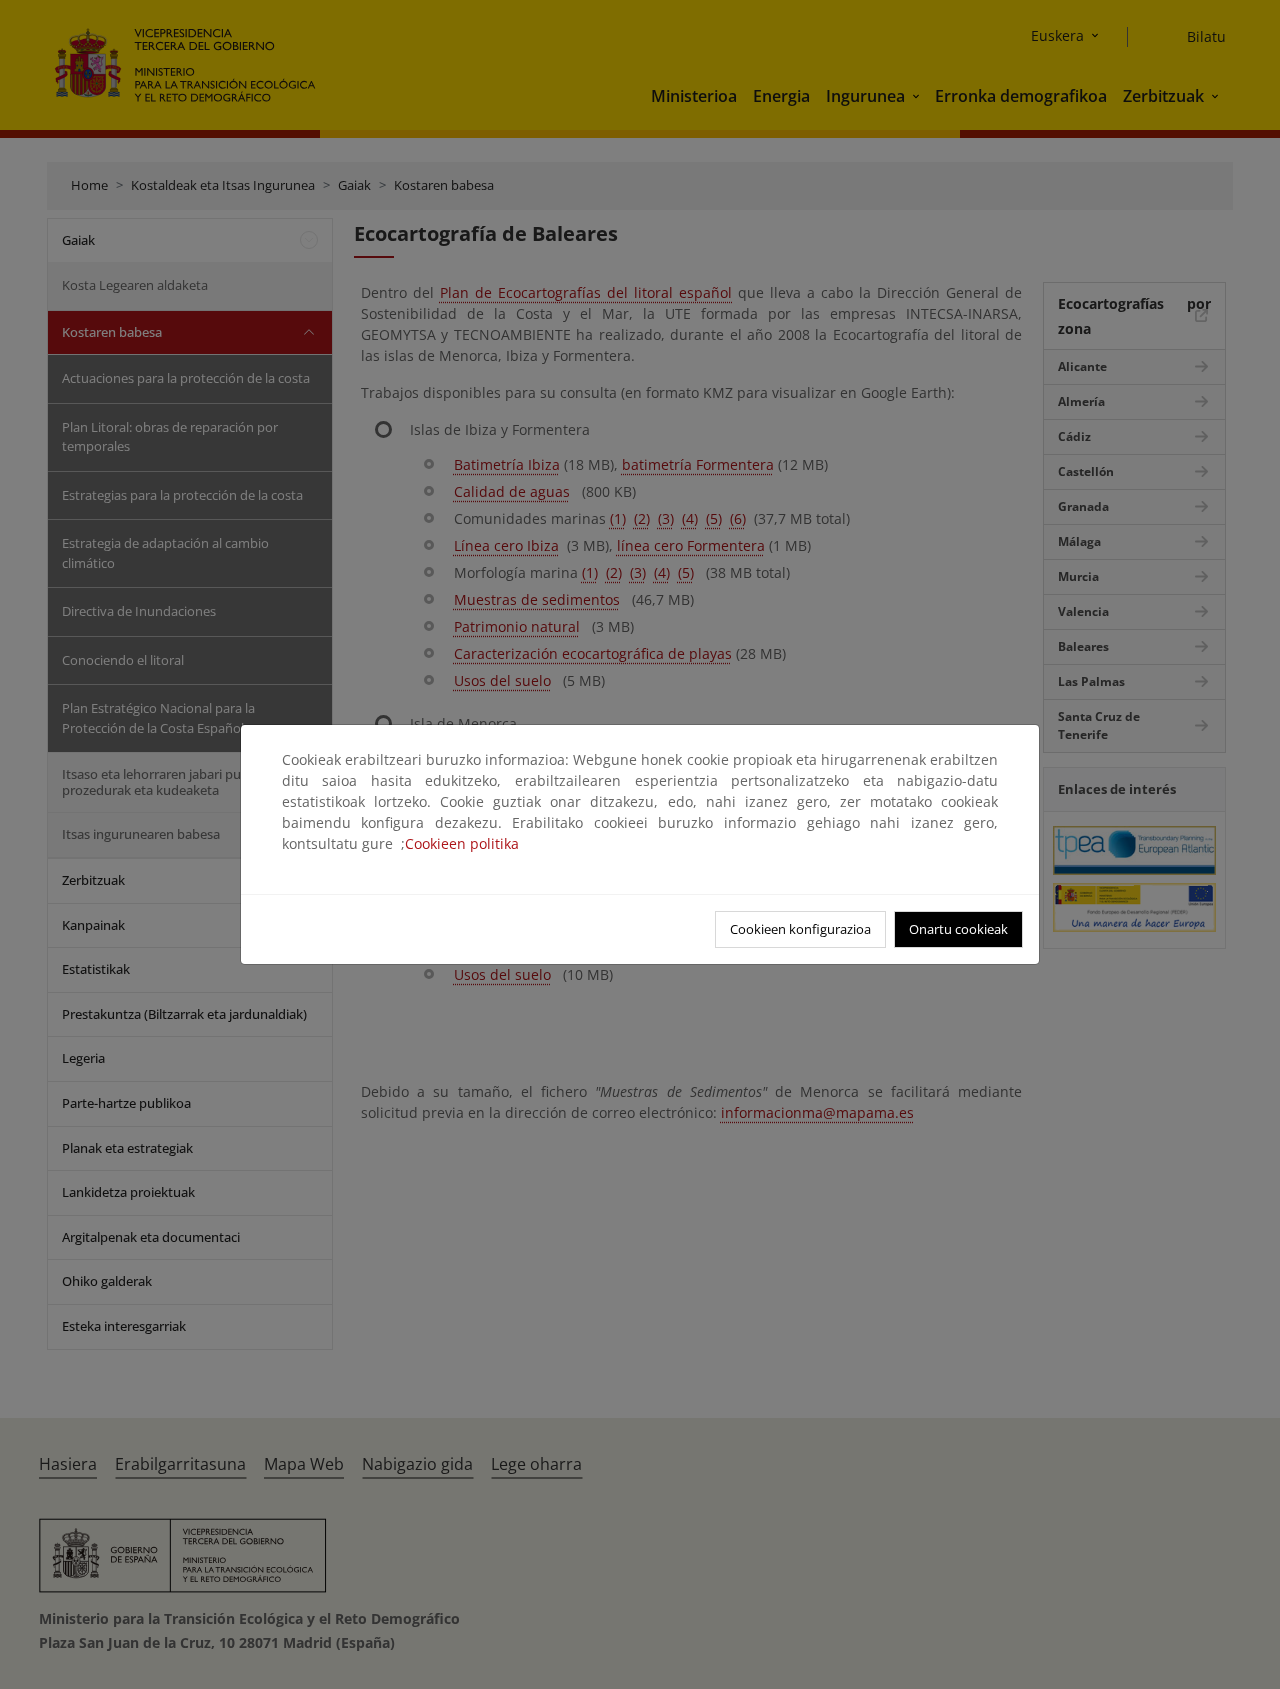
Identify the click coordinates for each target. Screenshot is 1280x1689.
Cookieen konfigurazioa (800, 929)
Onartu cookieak (958, 929)
